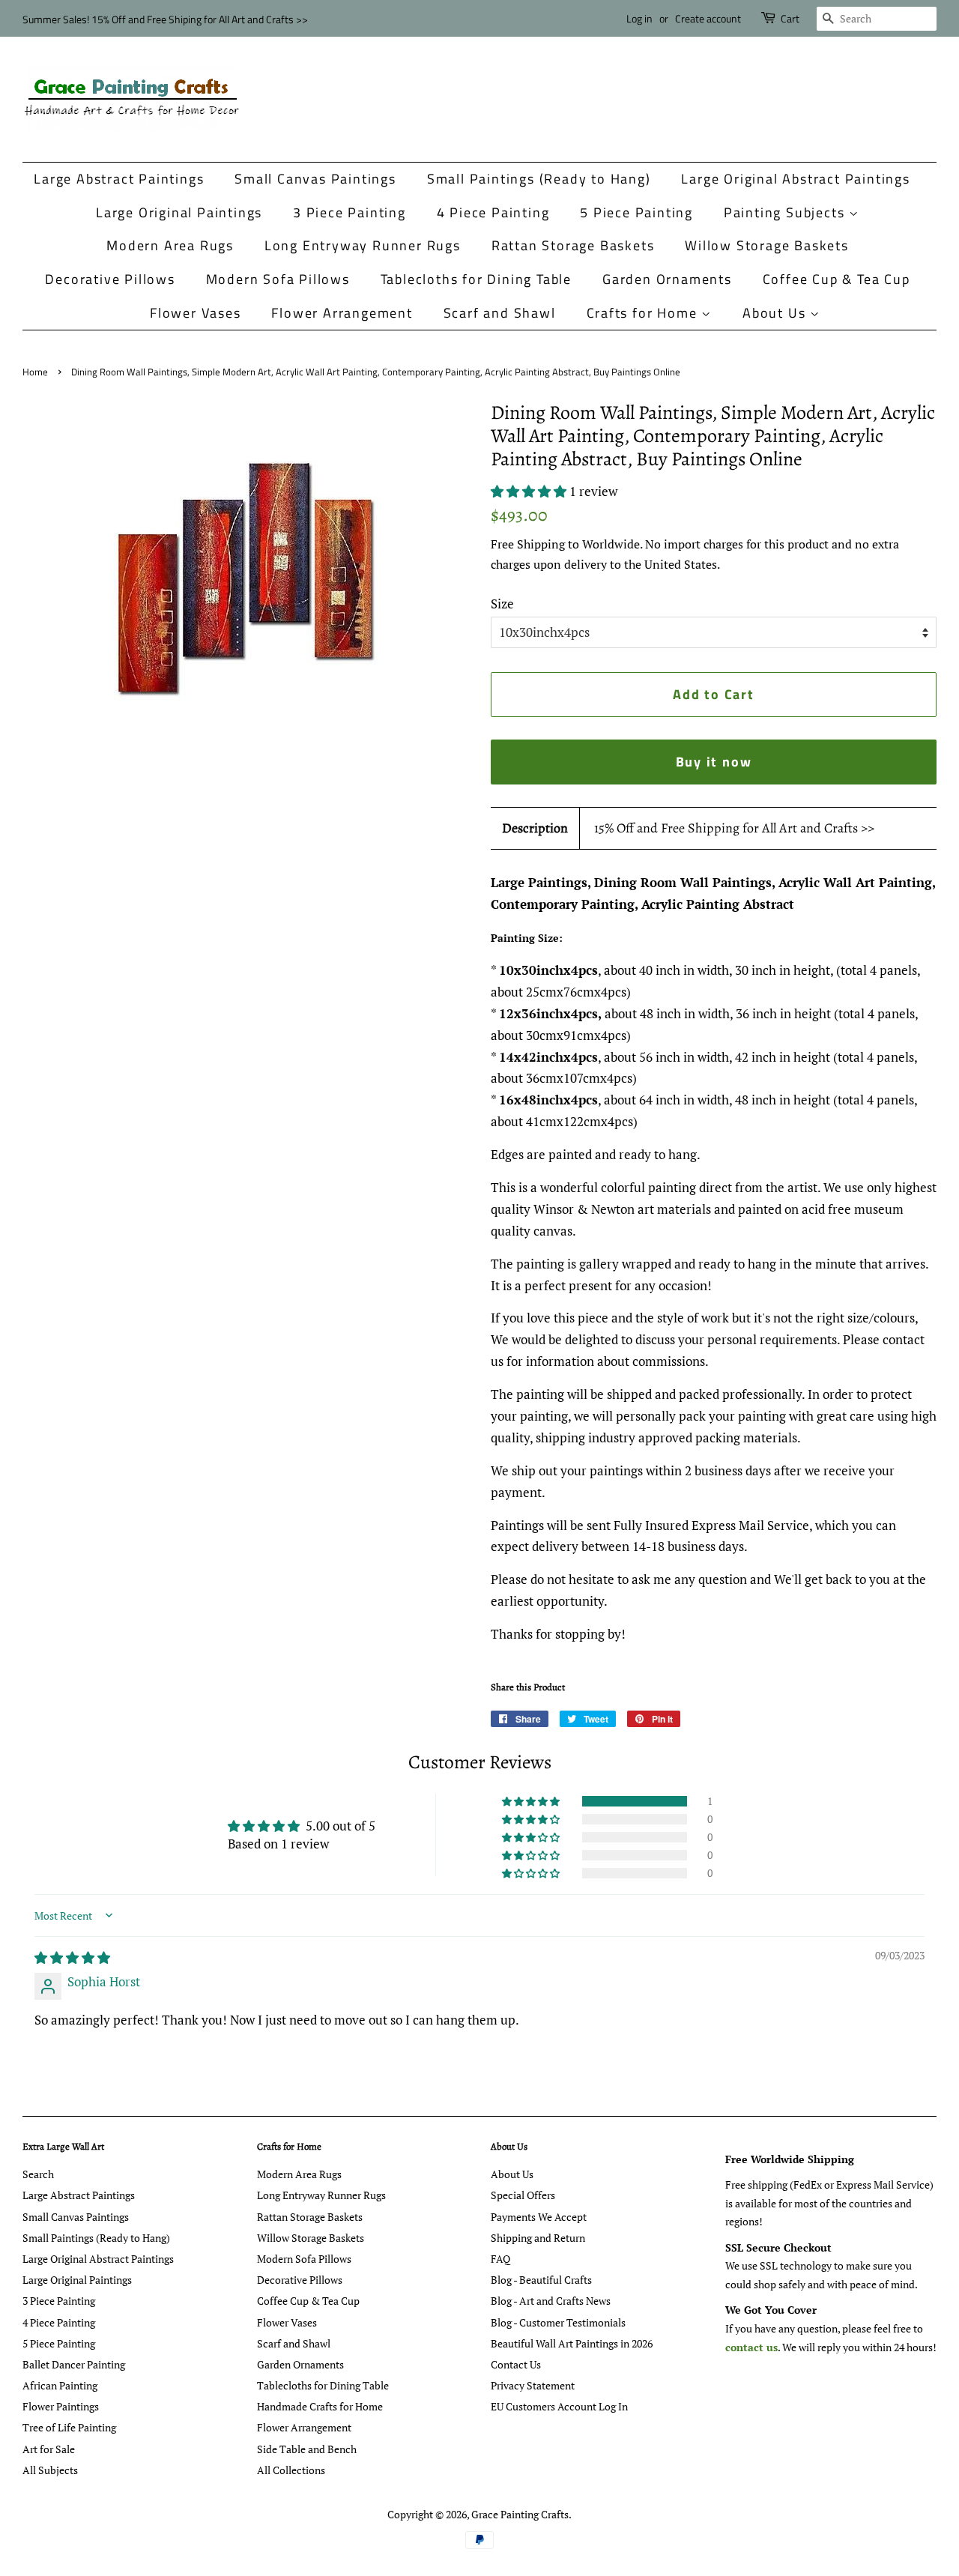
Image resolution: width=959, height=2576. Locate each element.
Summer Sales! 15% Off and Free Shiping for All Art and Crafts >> (165, 19)
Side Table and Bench (307, 2449)
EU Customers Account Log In (559, 2406)
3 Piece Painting (350, 212)
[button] (530, 491)
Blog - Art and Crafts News (551, 2301)
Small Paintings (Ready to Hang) (539, 179)
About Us (776, 313)
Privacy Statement (533, 2385)
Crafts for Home (644, 313)
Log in (639, 18)
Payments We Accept (539, 2217)
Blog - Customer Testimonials (558, 2322)
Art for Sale (49, 2449)
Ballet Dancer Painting (74, 2364)
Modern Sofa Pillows (278, 279)
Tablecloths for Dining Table (476, 279)
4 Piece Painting (493, 212)
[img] (72, 1957)
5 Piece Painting (636, 212)
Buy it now (714, 762)
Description (535, 828)
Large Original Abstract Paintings (795, 179)
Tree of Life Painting (69, 2427)
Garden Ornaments (667, 279)
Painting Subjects (786, 212)
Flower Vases (196, 313)
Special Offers (523, 2195)
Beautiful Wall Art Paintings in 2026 (572, 2343)
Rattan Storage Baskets (573, 245)
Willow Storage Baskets (767, 245)
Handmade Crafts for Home (320, 2406)
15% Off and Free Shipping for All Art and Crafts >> (734, 828)
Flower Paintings (61, 2406)
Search (38, 2174)
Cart (790, 18)
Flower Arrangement (342, 313)
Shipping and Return (538, 2238)
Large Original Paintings (179, 212)
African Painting (60, 2385)
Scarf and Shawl (500, 313)
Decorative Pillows (110, 279)
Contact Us (516, 2364)
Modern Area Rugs (170, 245)
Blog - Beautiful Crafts (541, 2280)
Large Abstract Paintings (119, 179)
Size (502, 604)
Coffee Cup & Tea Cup (837, 279)
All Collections (291, 2470)
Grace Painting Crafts (520, 2514)
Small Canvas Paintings (315, 179)
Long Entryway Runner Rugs (363, 245)
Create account (708, 18)
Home (35, 372)
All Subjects (50, 2470)
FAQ (500, 2259)
